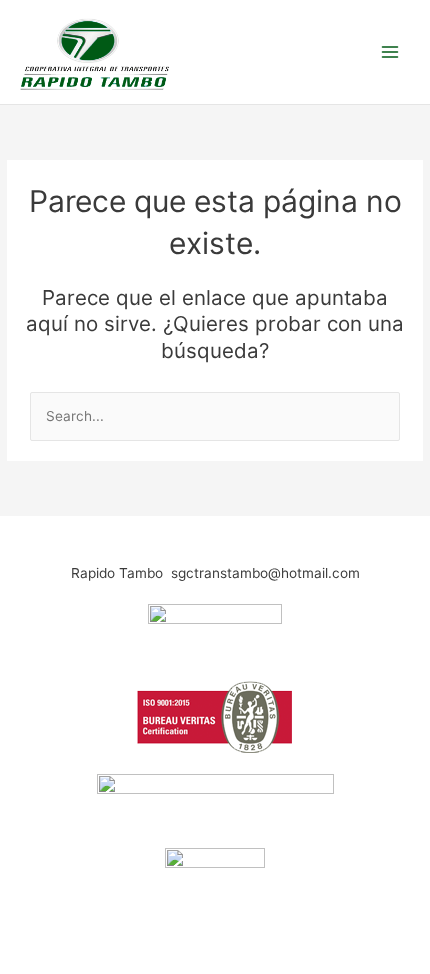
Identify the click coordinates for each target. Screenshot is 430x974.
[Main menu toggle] (390, 51)
